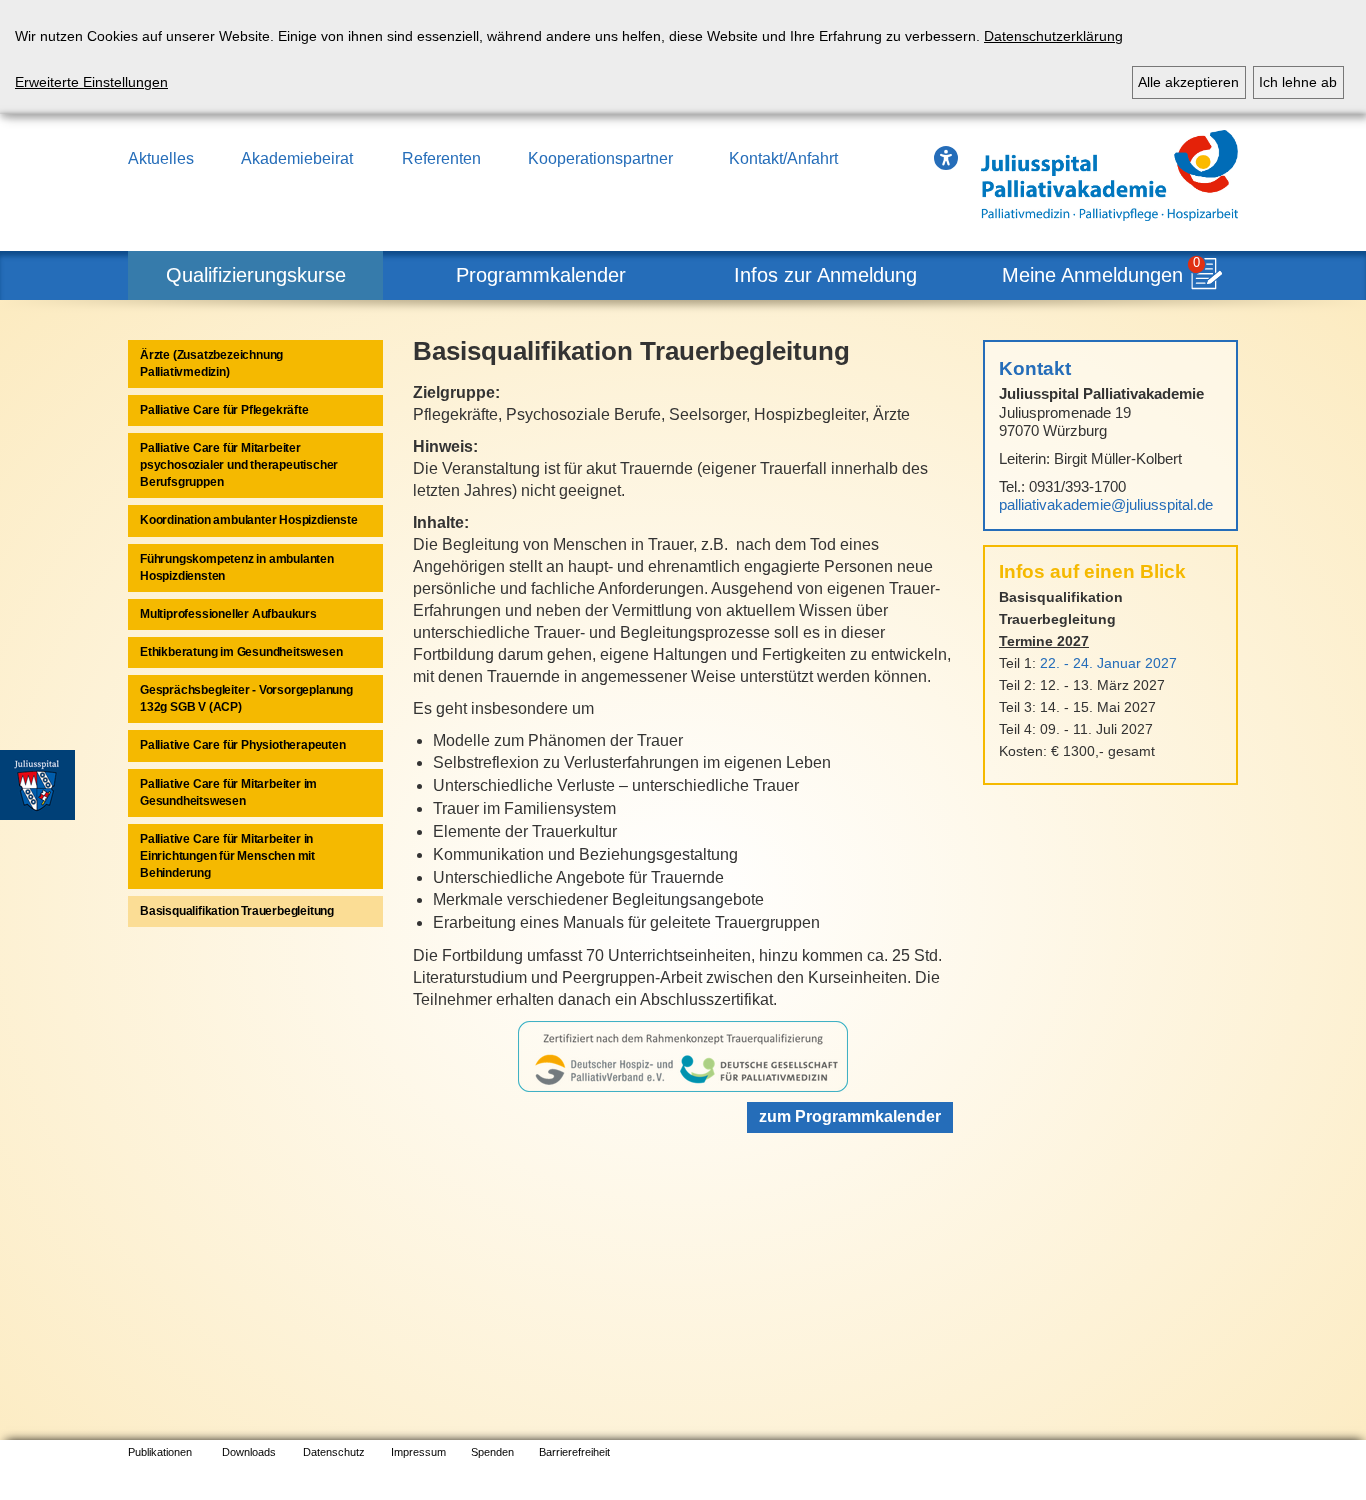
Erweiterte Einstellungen (91, 82)
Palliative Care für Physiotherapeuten (243, 745)
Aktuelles (161, 158)
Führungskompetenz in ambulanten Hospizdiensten (237, 567)
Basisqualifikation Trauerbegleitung (237, 911)
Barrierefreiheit (574, 1452)
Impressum (418, 1452)
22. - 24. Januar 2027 (1108, 663)
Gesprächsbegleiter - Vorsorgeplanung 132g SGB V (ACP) (246, 698)
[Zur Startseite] (1109, 176)
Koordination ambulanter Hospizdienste (249, 520)
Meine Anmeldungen (1092, 275)
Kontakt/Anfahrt (783, 158)
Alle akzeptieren (1188, 82)
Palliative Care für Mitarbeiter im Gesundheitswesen (228, 792)
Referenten (441, 158)
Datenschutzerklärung (1053, 36)
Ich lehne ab (1298, 82)
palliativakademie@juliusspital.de (1106, 504)
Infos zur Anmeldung (825, 275)
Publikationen (160, 1452)
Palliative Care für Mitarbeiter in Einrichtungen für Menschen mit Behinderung (227, 856)
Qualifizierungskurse (256, 275)
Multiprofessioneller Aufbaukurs (228, 614)
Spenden (492, 1452)
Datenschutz (334, 1452)
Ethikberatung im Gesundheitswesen (241, 652)
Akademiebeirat (297, 158)
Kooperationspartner (600, 158)
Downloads (249, 1452)
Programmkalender (541, 275)
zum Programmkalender (850, 1116)
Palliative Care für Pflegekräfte (224, 410)
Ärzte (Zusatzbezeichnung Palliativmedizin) (211, 363)
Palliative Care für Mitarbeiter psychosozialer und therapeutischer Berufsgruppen (239, 465)
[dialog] (683, 57)
